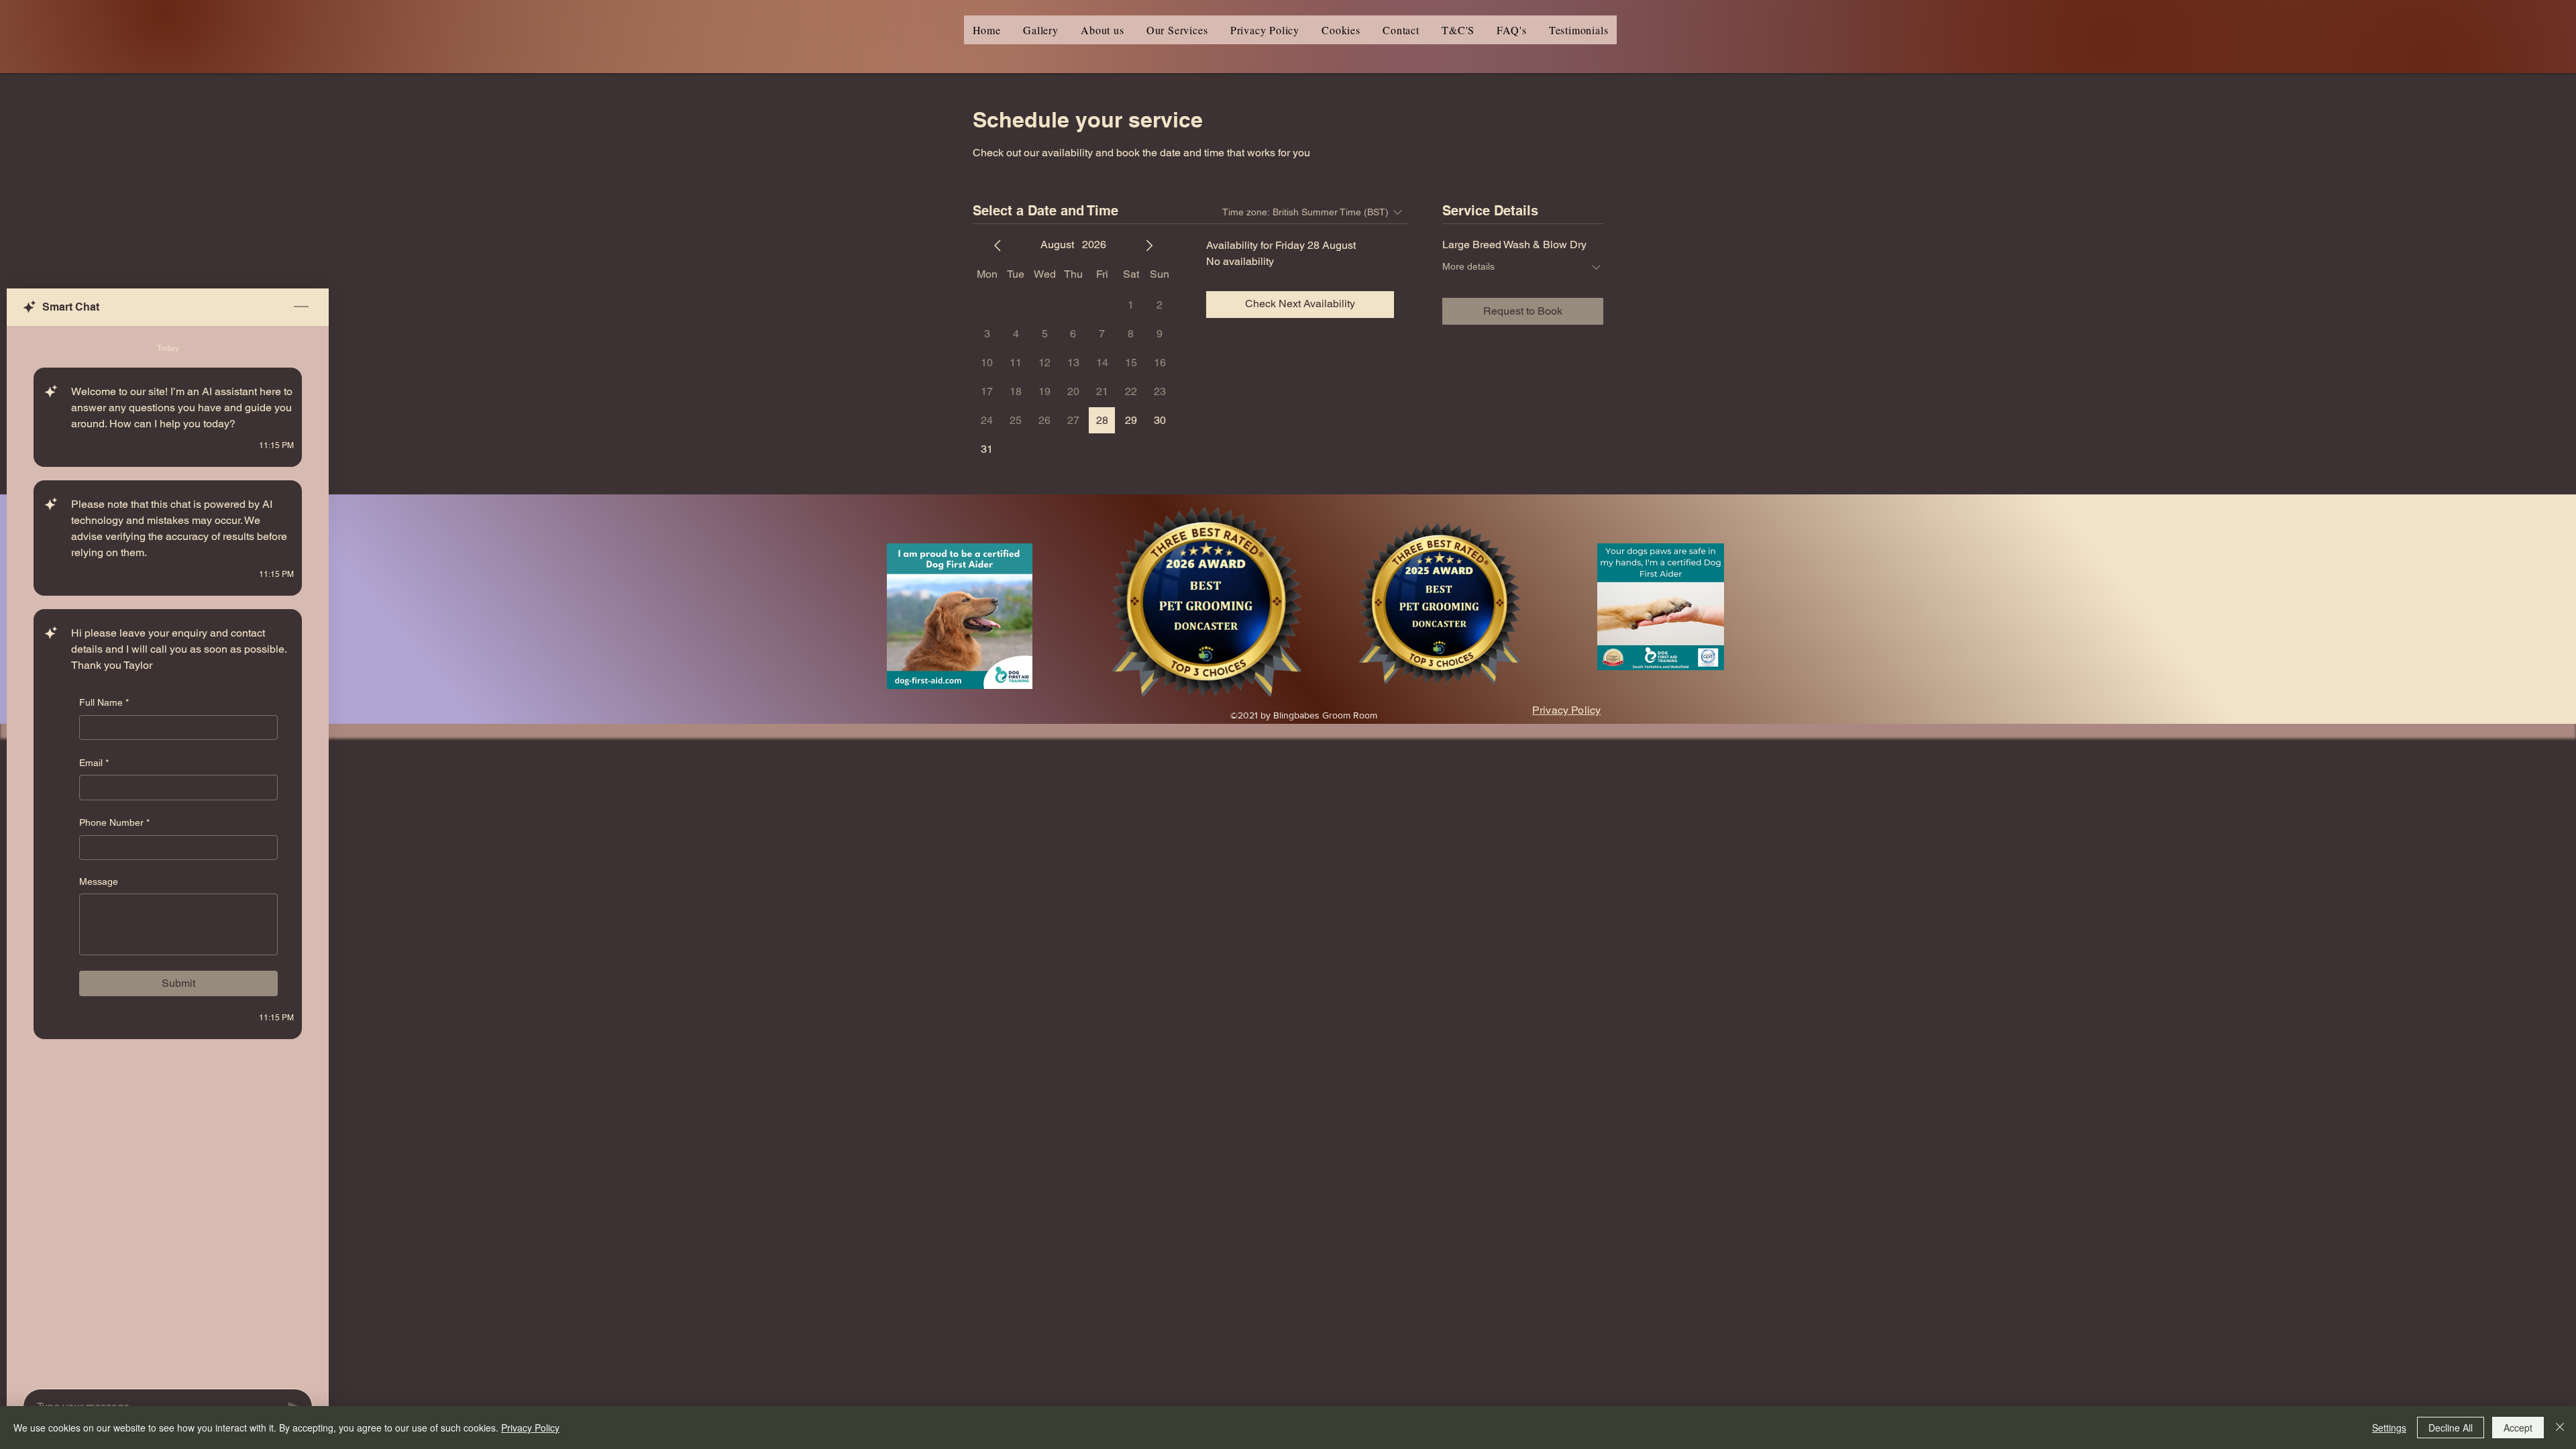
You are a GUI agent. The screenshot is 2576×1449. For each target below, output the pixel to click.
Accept (2518, 1428)
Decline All (2451, 1428)
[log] (168, 853)
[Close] (2560, 1428)
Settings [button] (2389, 1428)
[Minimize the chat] (301, 307)
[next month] (1149, 246)
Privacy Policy (530, 1428)
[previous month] (998, 246)
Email (94, 763)
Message (99, 881)
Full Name (104, 702)
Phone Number (114, 822)
